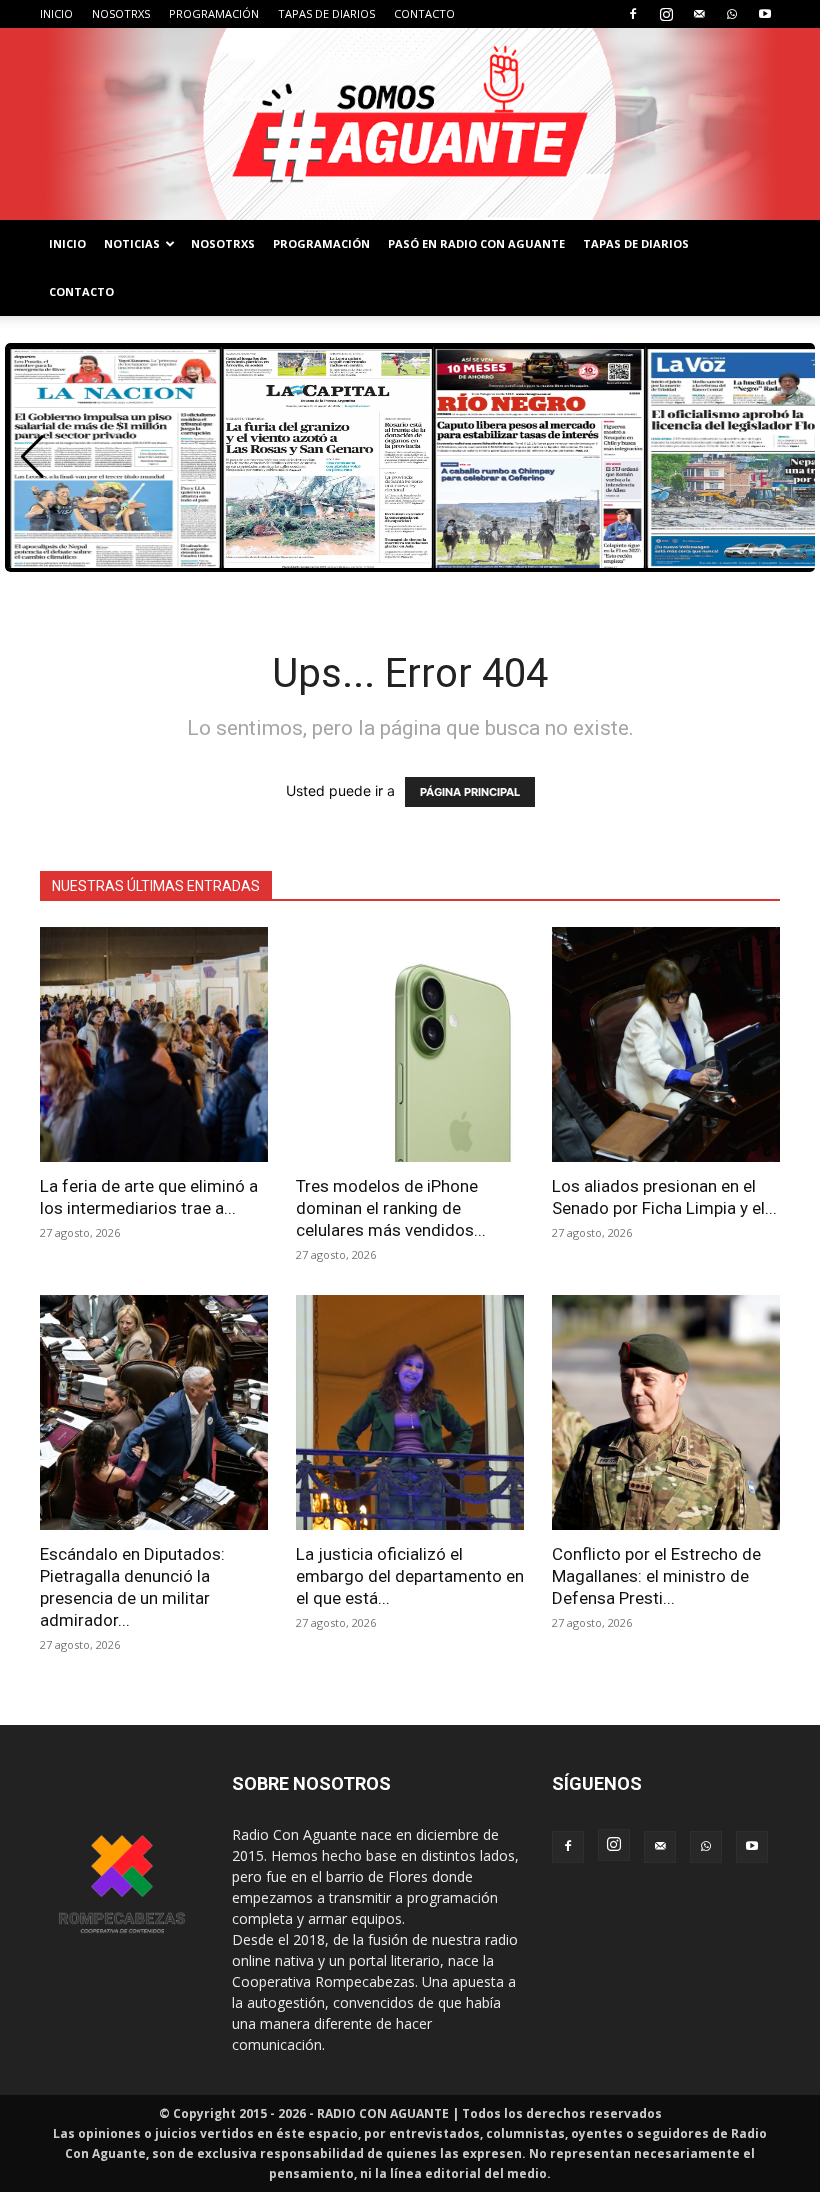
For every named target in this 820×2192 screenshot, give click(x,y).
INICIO (56, 13)
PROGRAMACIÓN (214, 13)
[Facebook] (633, 14)
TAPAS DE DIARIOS (326, 13)
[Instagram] (666, 14)
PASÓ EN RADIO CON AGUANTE (476, 243)
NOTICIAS (132, 243)
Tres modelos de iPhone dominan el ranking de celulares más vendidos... (391, 1208)
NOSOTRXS (121, 13)
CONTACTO (424, 13)
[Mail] (699, 14)
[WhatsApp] (732, 14)
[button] (32, 457)
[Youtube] (765, 14)
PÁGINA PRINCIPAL (470, 792)
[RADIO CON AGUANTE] (410, 124)
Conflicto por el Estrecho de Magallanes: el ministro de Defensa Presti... (656, 1576)
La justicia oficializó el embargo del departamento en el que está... (410, 1576)
